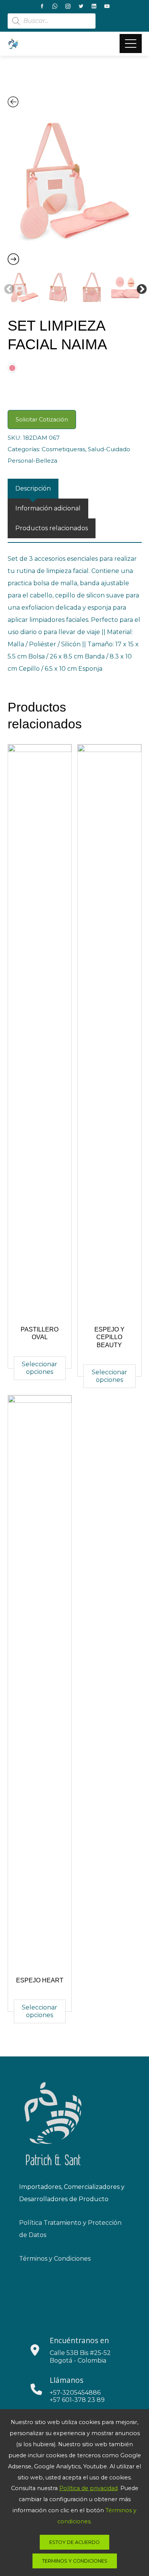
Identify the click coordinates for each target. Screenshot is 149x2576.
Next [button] (140, 287)
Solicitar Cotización (42, 420)
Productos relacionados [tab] (52, 528)
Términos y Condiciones (55, 2259)
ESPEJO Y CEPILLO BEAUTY (109, 1337)
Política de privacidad (88, 2488)
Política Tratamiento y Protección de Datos (70, 2229)
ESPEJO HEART (40, 1980)
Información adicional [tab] (48, 508)
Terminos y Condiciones (75, 2561)
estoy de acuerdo (74, 2542)
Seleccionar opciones (40, 1368)
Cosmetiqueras (63, 449)
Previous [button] (7, 287)
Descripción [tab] (33, 488)
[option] (75, 181)
